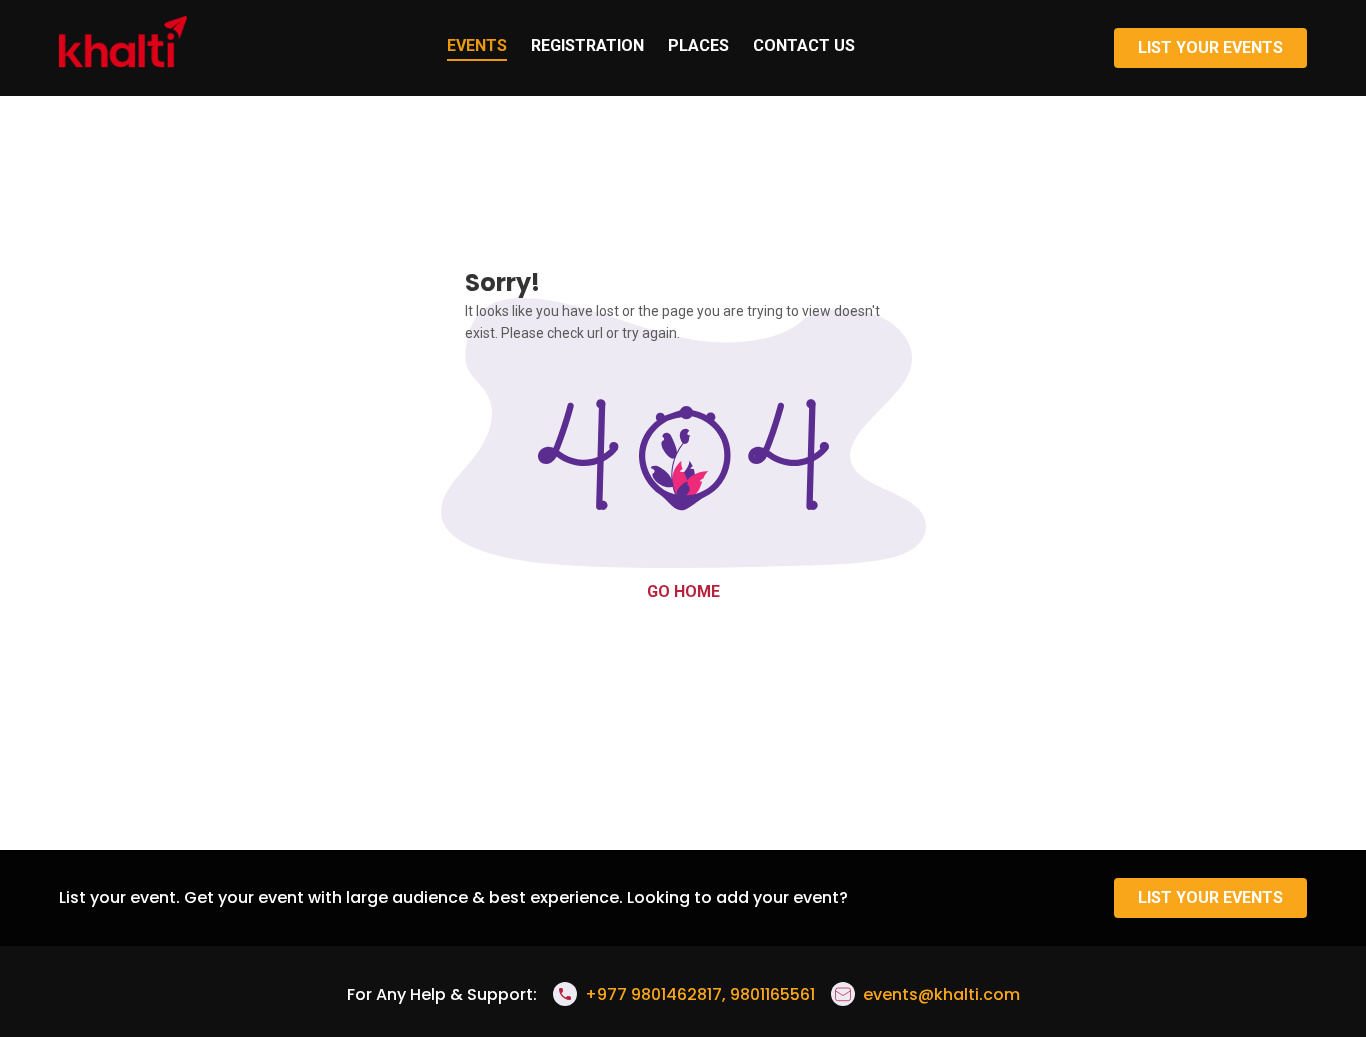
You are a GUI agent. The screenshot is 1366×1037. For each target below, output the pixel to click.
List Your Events (1210, 47)
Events (477, 45)
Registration (587, 45)
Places (698, 45)
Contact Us (804, 45)
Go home (683, 591)
